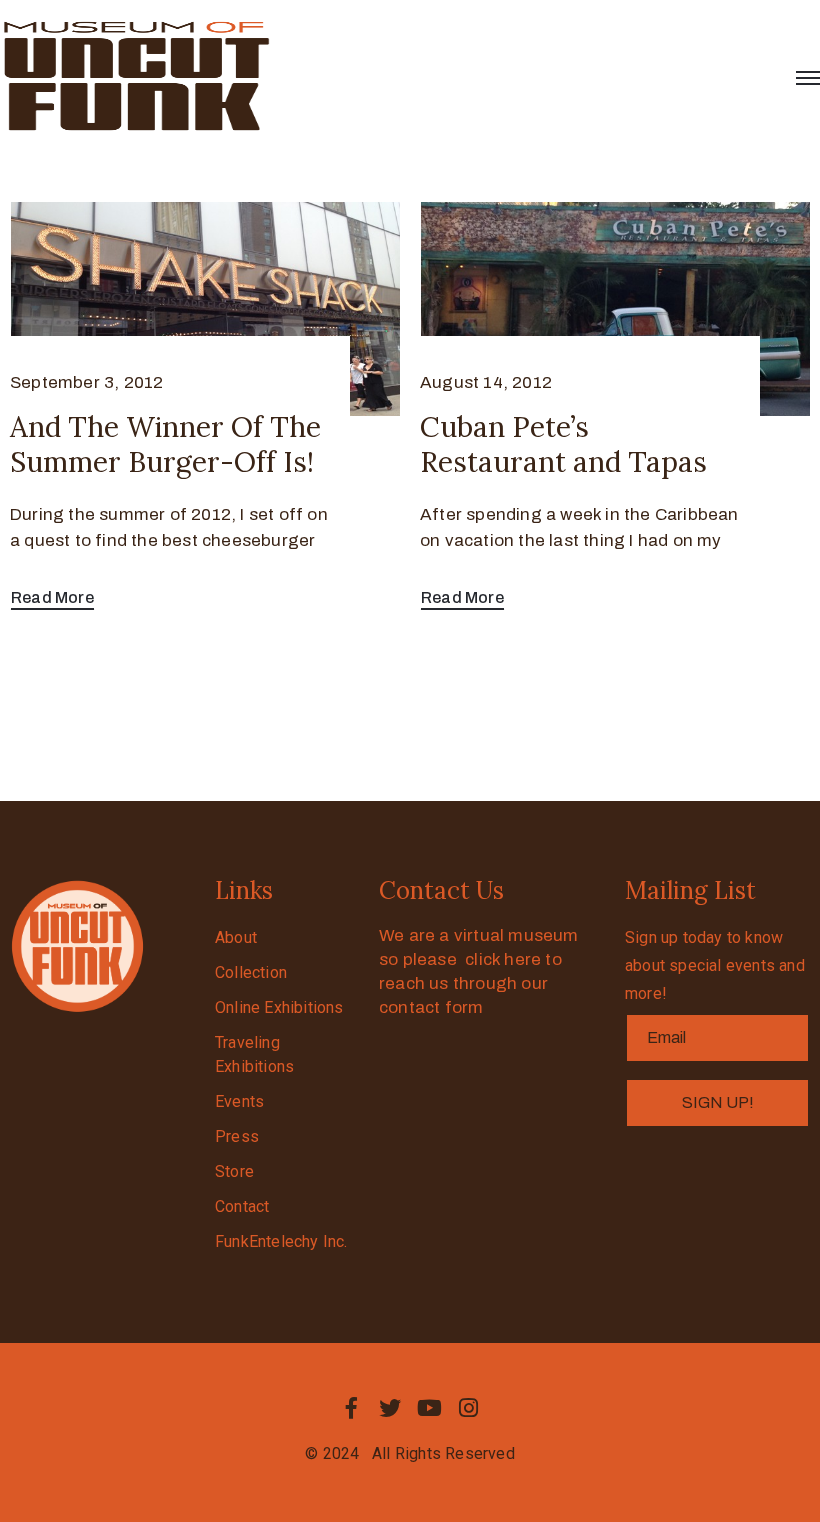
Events (239, 1101)
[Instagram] (469, 1408)
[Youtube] (430, 1408)
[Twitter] (390, 1408)
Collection (251, 972)
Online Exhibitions (279, 1007)
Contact (242, 1206)
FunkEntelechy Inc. (281, 1241)
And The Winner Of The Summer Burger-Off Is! (165, 444)
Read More (52, 597)
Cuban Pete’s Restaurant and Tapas (563, 444)
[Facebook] (351, 1408)
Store (234, 1171)
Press (237, 1136)
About (236, 937)
